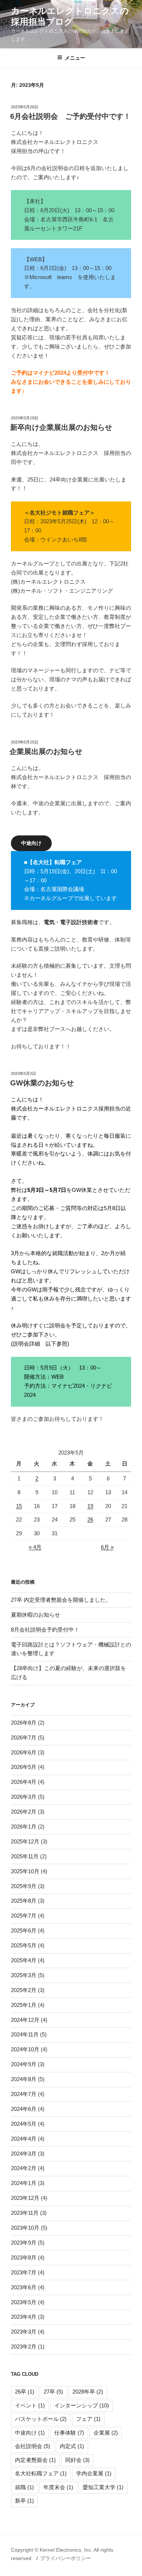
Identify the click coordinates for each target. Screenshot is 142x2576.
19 (90, 1506)
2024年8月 (24, 2079)
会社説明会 (33, 2446)
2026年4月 (24, 1782)
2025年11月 (25, 1856)
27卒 (53, 2392)
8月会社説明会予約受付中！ (45, 1630)
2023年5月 (24, 2302)
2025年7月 (24, 1916)
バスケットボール (41, 2419)
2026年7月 (24, 1738)
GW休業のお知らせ (42, 1083)
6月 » (107, 1547)
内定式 (72, 2446)
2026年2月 (24, 1812)
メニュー (75, 58)
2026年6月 (24, 1752)
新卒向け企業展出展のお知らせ (61, 427)
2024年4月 (24, 2139)
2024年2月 (24, 2168)
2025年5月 (24, 1945)
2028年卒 (88, 2392)
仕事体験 (69, 2433)
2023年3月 (24, 2332)
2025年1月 (24, 2005)
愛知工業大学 (103, 2487)
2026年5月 (24, 1767)
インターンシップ (82, 2405)
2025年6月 (24, 1930)
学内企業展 (94, 2473)
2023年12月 (25, 2198)
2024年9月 (24, 2064)
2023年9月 (24, 2243)
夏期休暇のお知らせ (35, 1615)
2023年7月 (24, 2272)
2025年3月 (24, 1975)
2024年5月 (24, 2124)
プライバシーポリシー (66, 2558)
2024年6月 (24, 2109)
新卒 (24, 2501)
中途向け (30, 2433)
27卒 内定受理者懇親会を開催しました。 (61, 1600)
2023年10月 (25, 2228)
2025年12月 (25, 1841)
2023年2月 (24, 2347)
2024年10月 (25, 2049)
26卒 (25, 2392)
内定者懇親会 (35, 2460)
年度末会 (58, 2487)
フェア (88, 2419)
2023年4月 (24, 2317)
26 (90, 1519)
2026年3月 (24, 1797)
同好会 (77, 2460)
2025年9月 (24, 1886)
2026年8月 (24, 1723)
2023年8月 (24, 2257)
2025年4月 (24, 1960)
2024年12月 (25, 2020)
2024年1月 (24, 2183)
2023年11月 (25, 2213)
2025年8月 (24, 1901)
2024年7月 (24, 2094)
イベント (30, 2405)
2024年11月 (25, 2034)
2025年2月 (24, 1990)
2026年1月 (24, 1827)
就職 (24, 2487)
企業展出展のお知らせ (46, 751)
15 (19, 1506)
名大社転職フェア (41, 2473)
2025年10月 (25, 1871)
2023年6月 (24, 2287)
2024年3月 (24, 2154)
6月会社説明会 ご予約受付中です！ (70, 116)
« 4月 (35, 1547)
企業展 (106, 2433)
